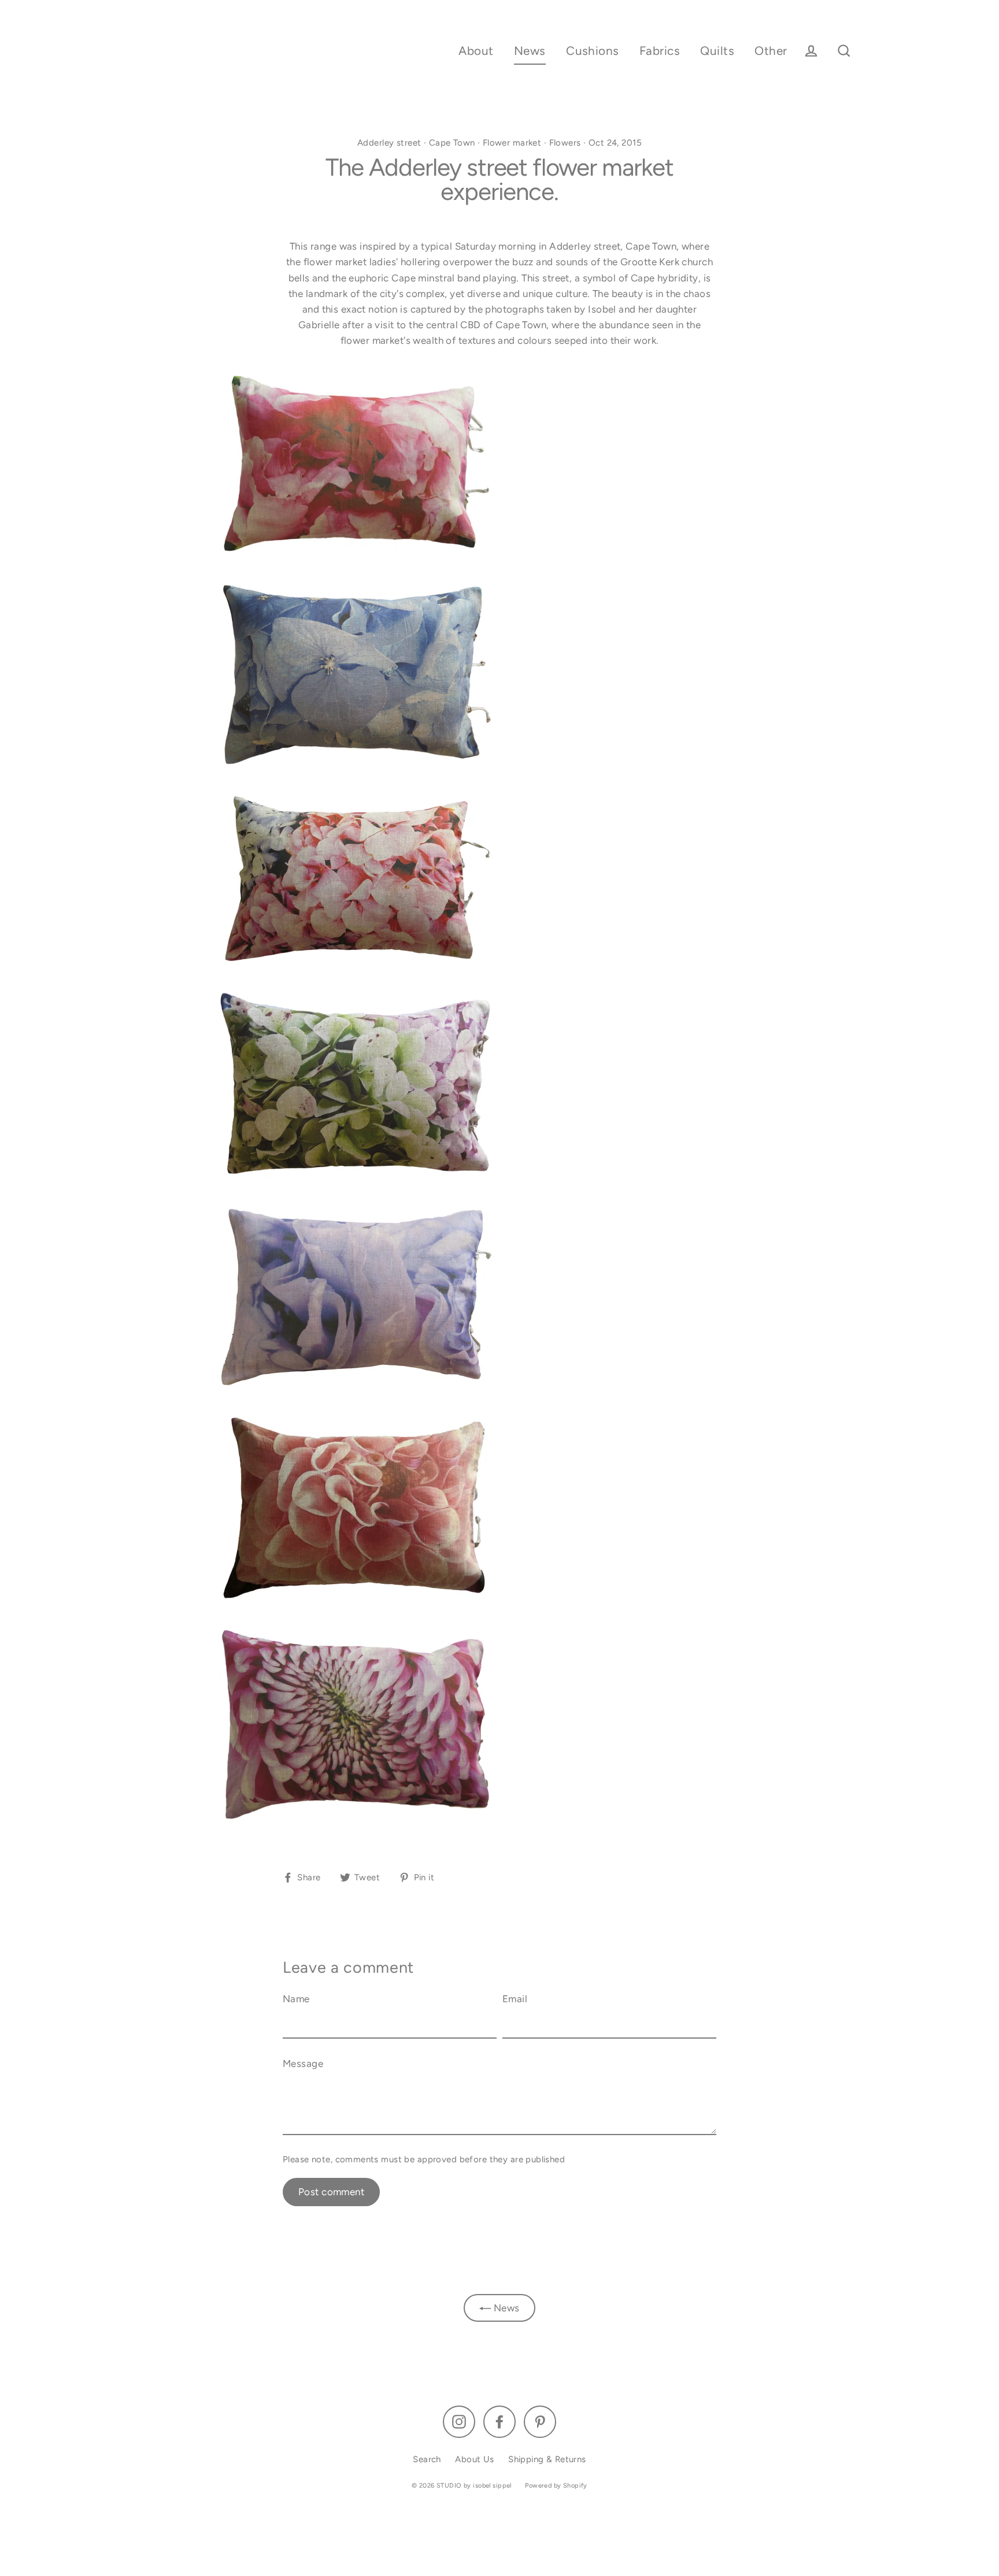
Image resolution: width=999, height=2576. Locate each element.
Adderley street (389, 143)
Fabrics (660, 51)
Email (515, 1999)
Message (303, 2063)
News (530, 51)
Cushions (592, 51)
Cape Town (452, 143)
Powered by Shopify (556, 2486)
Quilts (717, 51)
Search (427, 2459)
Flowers (565, 143)
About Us (474, 2459)
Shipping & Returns (547, 2459)
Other (771, 51)
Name (296, 1999)
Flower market (512, 143)
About (476, 51)
